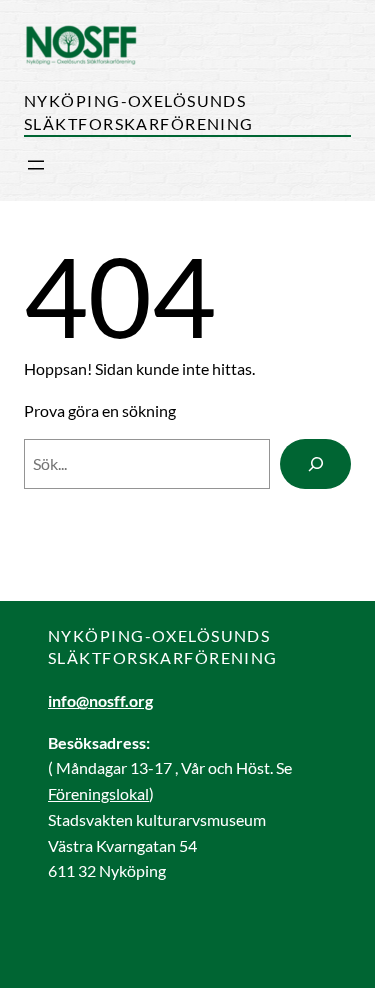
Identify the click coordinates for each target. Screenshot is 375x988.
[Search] (315, 463)
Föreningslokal (98, 793)
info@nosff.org (100, 700)
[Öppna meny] (36, 165)
